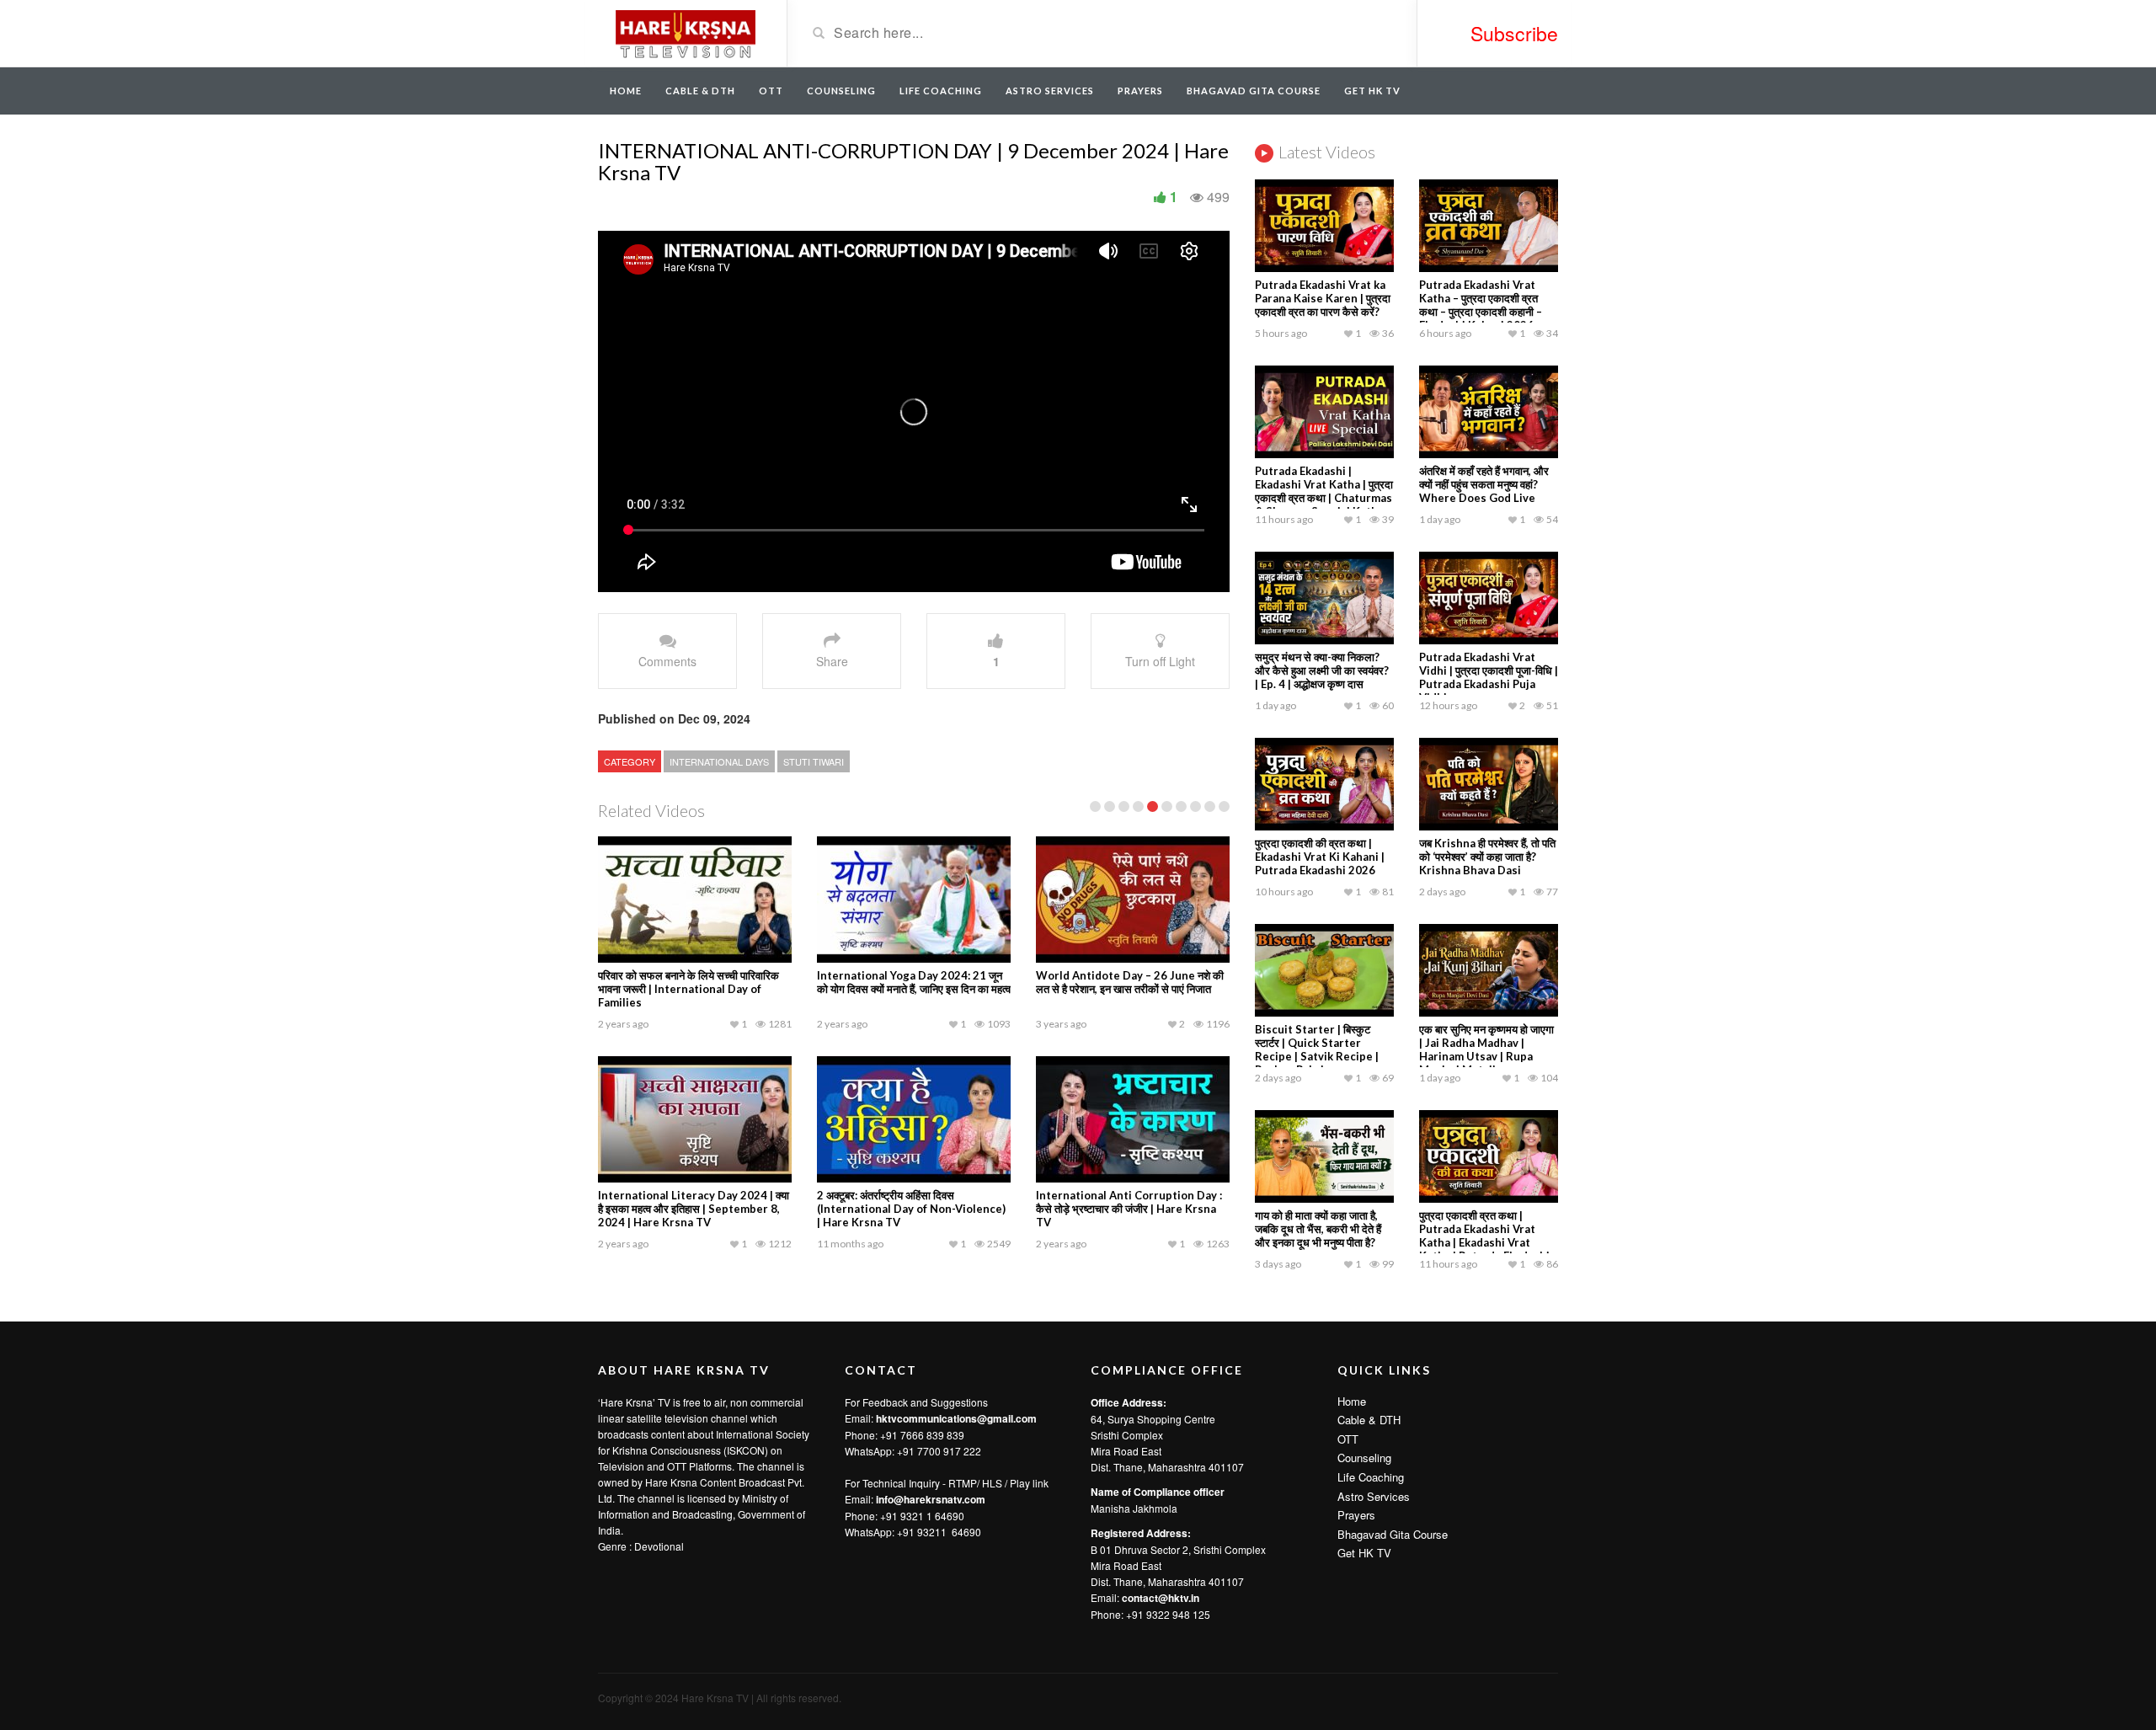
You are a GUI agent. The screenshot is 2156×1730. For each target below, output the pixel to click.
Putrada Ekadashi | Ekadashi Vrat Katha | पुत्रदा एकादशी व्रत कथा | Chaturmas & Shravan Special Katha (1324, 491)
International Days (719, 761)
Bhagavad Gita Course (1254, 91)
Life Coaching (941, 91)
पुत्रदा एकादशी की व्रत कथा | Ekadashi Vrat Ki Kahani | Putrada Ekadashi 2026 (1320, 857)
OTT (771, 91)
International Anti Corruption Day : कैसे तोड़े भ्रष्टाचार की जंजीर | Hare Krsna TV (1129, 1209)
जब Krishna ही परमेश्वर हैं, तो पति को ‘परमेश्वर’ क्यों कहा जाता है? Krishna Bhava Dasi (1487, 857)
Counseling (841, 91)
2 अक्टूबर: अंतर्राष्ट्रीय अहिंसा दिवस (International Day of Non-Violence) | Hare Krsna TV (911, 1209)
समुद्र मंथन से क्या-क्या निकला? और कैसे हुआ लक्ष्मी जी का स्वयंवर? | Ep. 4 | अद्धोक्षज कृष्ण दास (1322, 670)
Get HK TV (1372, 91)
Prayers (1140, 91)
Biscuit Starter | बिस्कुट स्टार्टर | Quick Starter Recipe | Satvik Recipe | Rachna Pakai (1317, 1049)
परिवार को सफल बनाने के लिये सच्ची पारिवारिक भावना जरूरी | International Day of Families (688, 989)
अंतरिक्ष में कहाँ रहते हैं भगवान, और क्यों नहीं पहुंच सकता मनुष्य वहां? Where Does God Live (1484, 484)
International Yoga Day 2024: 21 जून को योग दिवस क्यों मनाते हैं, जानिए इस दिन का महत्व (914, 982)
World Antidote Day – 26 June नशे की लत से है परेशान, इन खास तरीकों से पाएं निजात (1130, 982)
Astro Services (1050, 91)
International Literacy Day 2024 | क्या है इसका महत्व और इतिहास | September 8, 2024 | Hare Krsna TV (694, 1209)
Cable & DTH (700, 91)
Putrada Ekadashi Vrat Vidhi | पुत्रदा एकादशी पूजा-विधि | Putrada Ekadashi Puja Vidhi (1489, 677)
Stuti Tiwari (814, 761)
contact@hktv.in (1161, 1598)
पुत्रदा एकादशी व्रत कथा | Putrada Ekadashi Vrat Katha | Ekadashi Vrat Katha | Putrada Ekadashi (1484, 1236)
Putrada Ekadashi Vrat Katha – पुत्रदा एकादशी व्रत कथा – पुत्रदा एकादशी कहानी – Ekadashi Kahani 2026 (1481, 305)
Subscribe (1514, 33)
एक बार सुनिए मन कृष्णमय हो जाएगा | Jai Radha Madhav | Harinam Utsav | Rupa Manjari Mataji (1486, 1049)
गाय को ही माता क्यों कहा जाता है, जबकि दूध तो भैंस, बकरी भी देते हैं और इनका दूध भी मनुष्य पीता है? (1318, 1229)
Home (626, 91)
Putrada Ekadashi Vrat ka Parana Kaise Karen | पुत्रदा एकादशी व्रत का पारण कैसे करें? (1323, 298)
